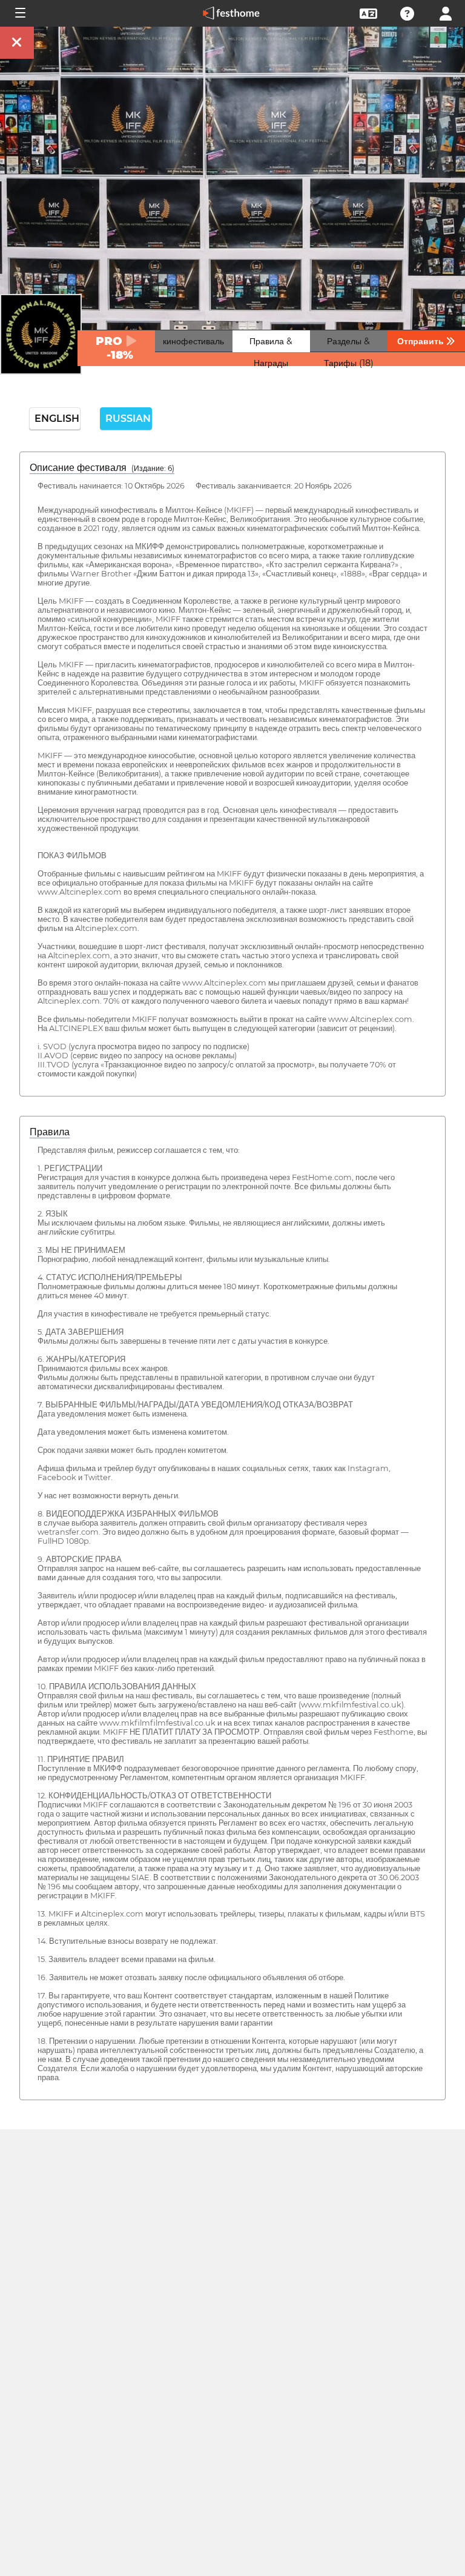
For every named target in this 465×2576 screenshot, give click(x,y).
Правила (50, 1132)
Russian (128, 419)
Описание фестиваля (102, 468)
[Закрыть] (17, 43)
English (57, 419)
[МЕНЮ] (19, 13)
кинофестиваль (193, 341)
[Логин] (446, 12)
